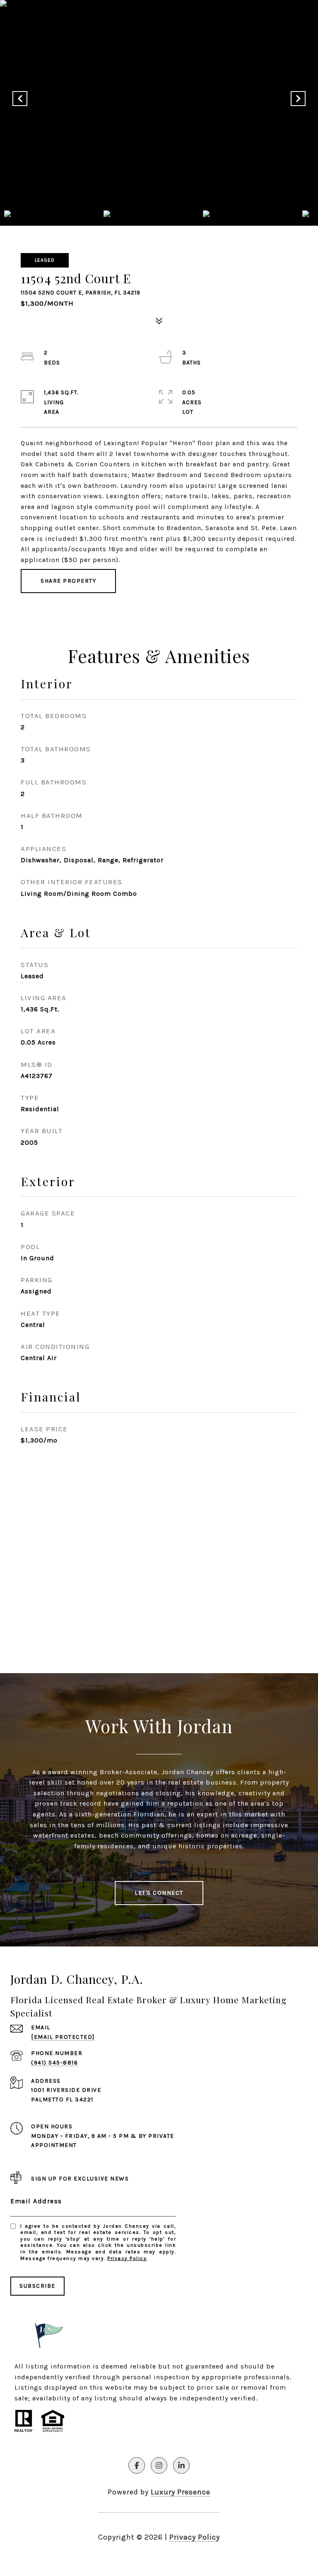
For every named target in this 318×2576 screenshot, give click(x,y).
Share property (68, 581)
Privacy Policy (127, 2258)
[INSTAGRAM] (159, 2465)
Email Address (36, 2201)
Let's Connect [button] (159, 1893)
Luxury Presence (181, 2492)
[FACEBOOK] (137, 2465)
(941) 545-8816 (54, 2063)
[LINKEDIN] (181, 2465)
